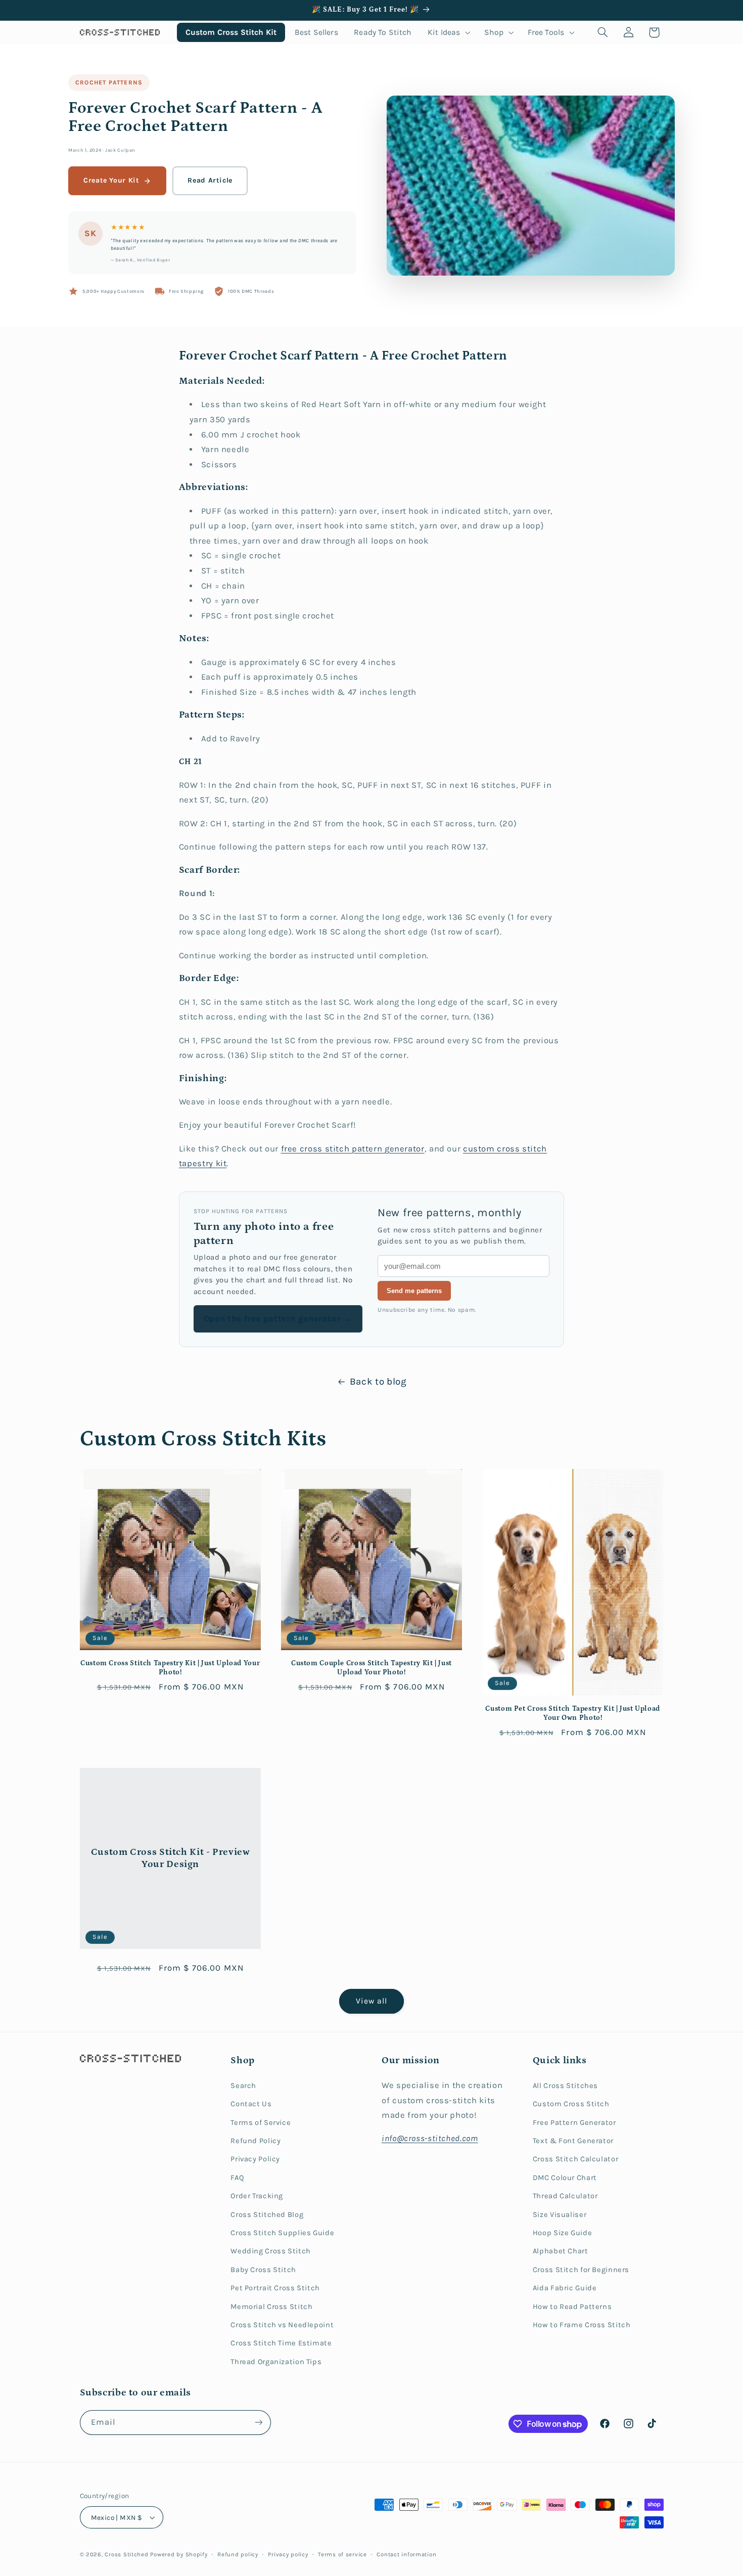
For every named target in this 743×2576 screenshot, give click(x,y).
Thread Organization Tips (276, 2362)
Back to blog (378, 1382)
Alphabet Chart (561, 2251)
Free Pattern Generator (574, 2123)
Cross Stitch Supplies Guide (282, 2233)
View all (371, 2001)
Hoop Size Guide (562, 2233)
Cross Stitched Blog (267, 2215)
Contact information (406, 2554)
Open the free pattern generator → (278, 1319)
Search (243, 2086)
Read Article (210, 180)
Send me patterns (414, 1291)
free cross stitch (316, 1149)
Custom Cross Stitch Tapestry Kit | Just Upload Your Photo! (170, 1668)
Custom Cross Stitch (571, 2104)
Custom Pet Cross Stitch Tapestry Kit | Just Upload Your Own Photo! (573, 1713)
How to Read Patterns (572, 2307)
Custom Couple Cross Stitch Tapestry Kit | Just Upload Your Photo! (371, 1668)
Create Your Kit (111, 180)
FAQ (237, 2178)
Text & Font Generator (573, 2141)
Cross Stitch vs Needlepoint (282, 2325)
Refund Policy (256, 2141)
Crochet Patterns (109, 82)
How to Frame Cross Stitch (582, 2325)
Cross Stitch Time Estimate (281, 2343)
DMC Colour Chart (565, 2178)
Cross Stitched (126, 2554)
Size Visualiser (560, 2215)
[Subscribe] (258, 2423)
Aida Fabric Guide (565, 2288)
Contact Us (251, 2104)
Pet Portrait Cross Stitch (275, 2288)
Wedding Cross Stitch (271, 2251)
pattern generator (388, 1149)
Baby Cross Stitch (263, 2270)
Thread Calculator (565, 2196)
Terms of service (342, 2554)
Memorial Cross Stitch (271, 2307)
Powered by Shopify (179, 2554)
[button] (448, 32)
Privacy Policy (255, 2159)
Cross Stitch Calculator (576, 2159)
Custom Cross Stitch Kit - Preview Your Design (170, 1858)
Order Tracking (257, 2196)
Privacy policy (288, 2554)
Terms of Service (261, 2123)
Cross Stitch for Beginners (581, 2270)
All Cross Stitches (565, 2086)
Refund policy (238, 2554)
